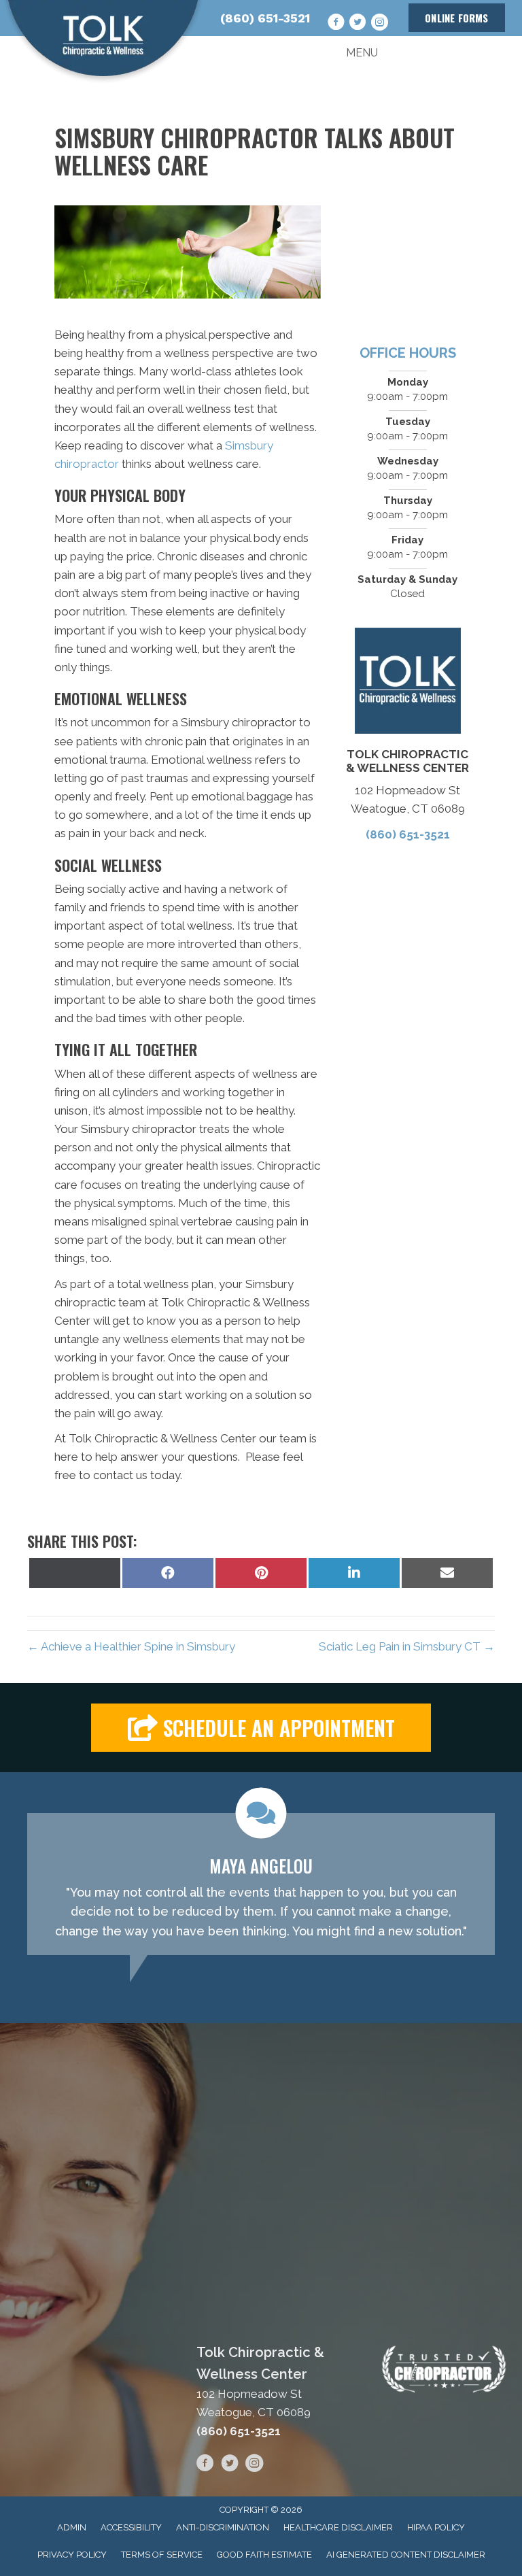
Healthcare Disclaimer (338, 2527)
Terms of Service (162, 2555)
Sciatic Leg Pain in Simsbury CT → (407, 1646)
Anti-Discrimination (223, 2527)
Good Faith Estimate (264, 2555)
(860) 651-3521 (265, 18)
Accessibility (131, 2527)
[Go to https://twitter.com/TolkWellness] (358, 22)
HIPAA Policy (436, 2527)
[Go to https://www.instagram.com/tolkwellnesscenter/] (379, 22)
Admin (72, 2527)
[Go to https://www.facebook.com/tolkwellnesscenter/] (336, 22)
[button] (261, 1728)
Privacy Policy (72, 2555)
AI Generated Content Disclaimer (406, 2555)
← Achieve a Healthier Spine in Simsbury (131, 1646)
